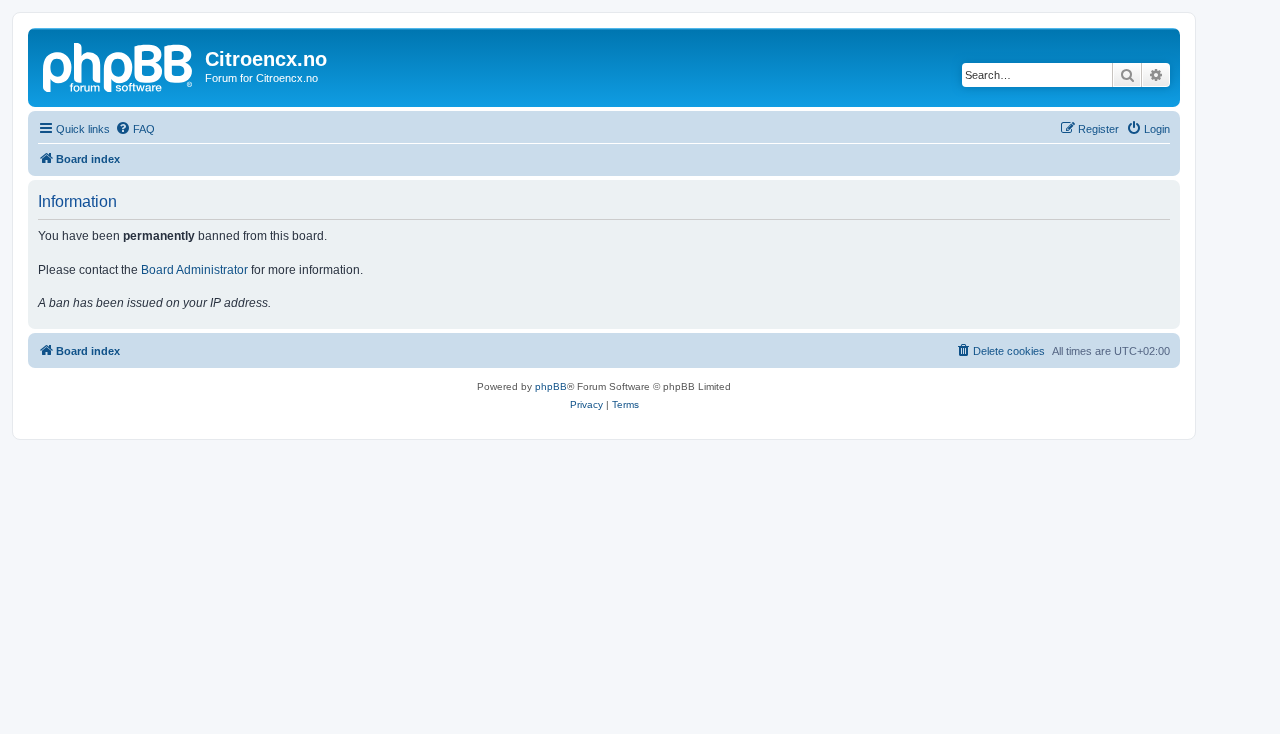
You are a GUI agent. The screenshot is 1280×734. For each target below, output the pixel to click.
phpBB (551, 386)
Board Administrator (194, 270)
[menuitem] (135, 129)
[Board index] (119, 65)
